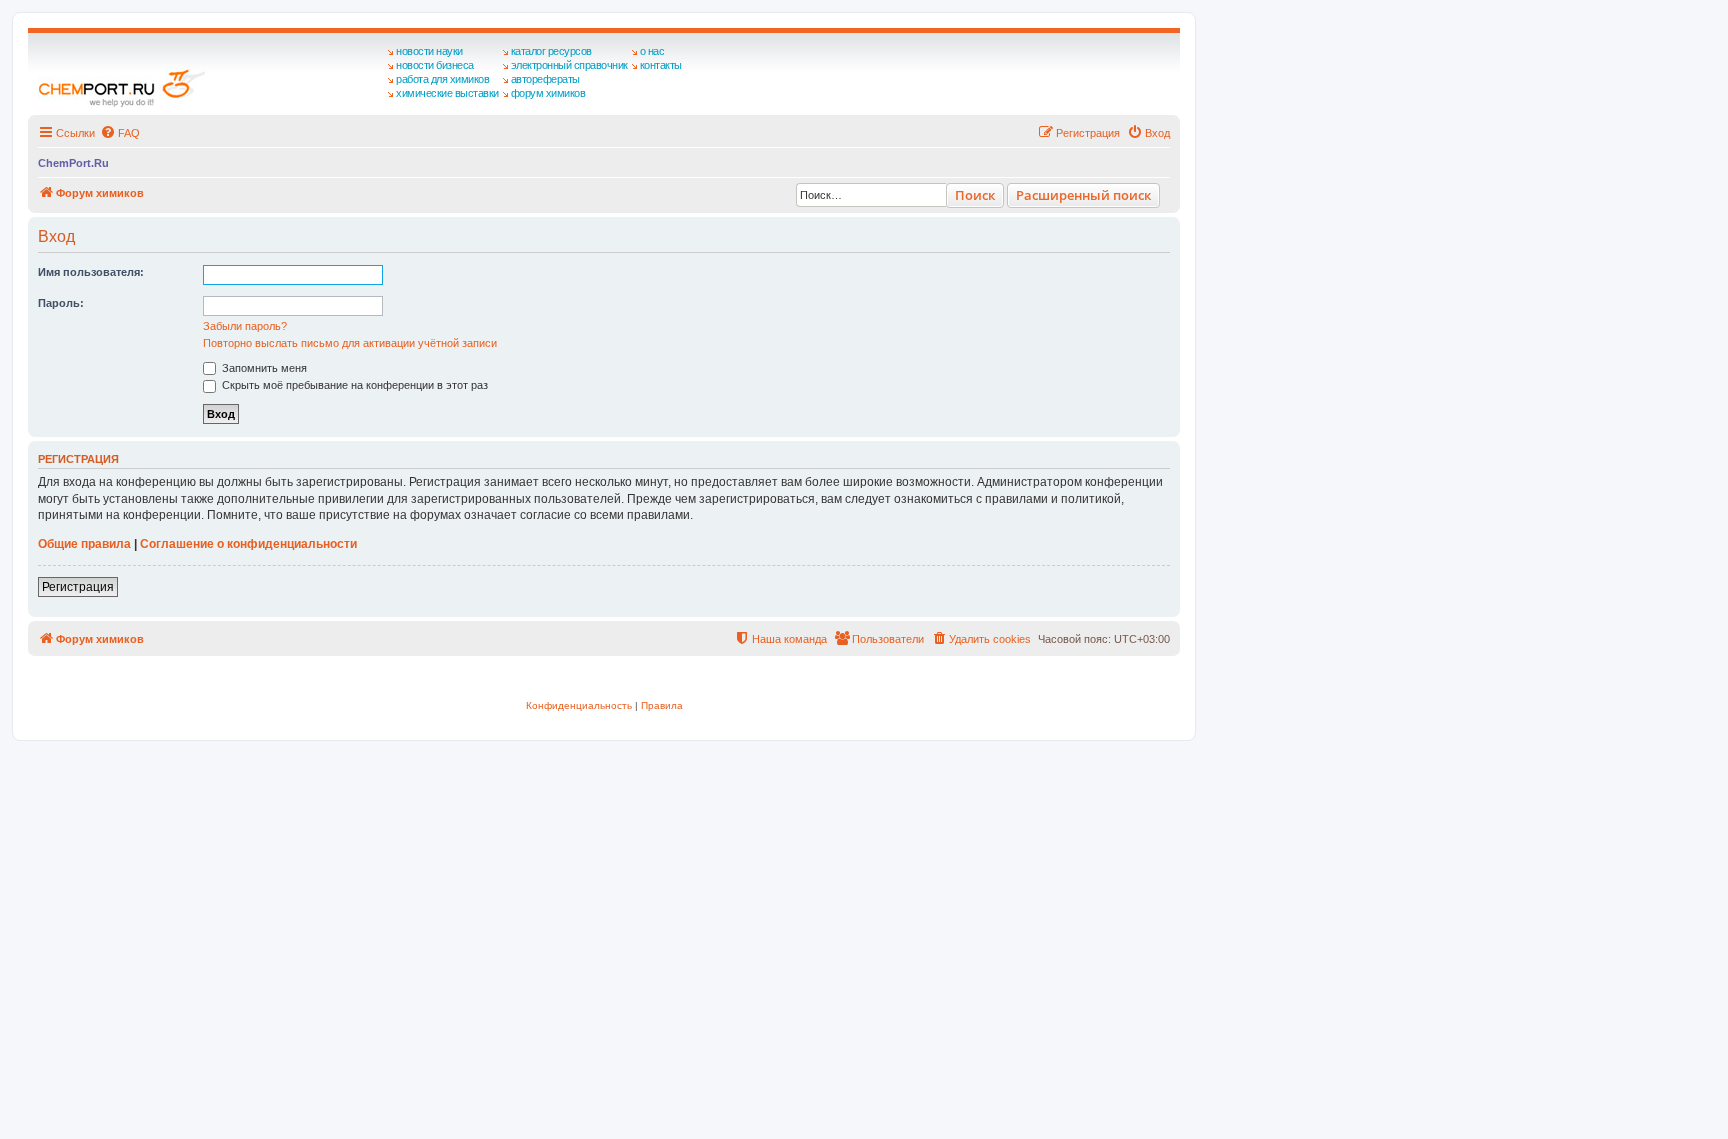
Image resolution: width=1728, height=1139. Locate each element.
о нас (652, 51)
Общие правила (84, 544)
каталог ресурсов (551, 51)
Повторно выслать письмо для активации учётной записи (350, 343)
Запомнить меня (263, 368)
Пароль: (61, 303)
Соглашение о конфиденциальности (248, 544)
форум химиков (548, 93)
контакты (661, 65)
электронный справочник (569, 65)
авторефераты (545, 79)
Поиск (975, 195)
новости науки (429, 51)
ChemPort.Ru (73, 163)
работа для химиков (442, 79)
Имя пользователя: (91, 272)
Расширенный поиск (1083, 195)
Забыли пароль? (245, 326)
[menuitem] (120, 133)
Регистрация (78, 587)
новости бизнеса (435, 65)
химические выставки (447, 93)
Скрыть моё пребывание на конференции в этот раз (353, 385)
